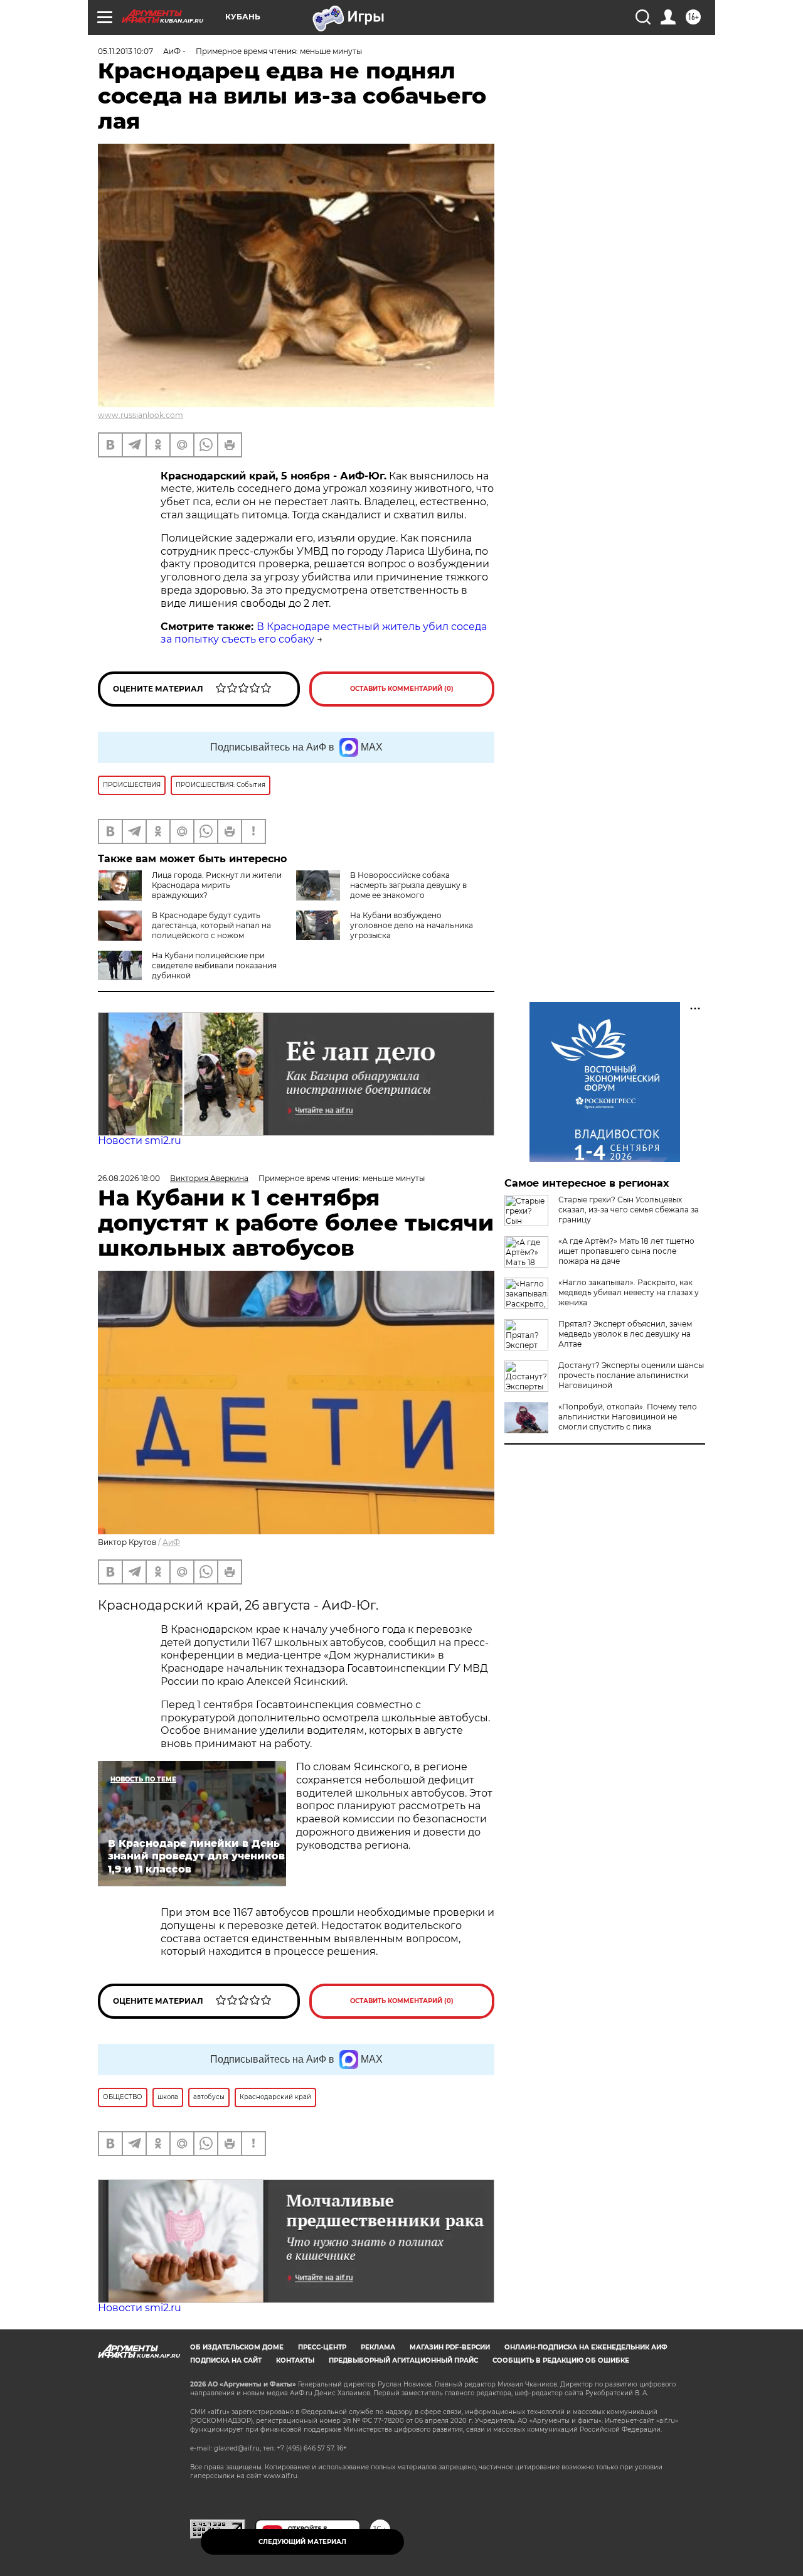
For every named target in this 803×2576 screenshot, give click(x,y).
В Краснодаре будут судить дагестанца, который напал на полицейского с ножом (211, 925)
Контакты (295, 2360)
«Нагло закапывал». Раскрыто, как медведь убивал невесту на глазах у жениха (629, 1292)
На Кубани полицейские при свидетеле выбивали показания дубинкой (214, 965)
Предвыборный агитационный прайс (403, 2360)
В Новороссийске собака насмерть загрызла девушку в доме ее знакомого (408, 885)
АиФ (171, 1542)
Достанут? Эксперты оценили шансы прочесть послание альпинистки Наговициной (631, 1375)
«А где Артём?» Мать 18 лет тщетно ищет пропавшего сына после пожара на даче (626, 1251)
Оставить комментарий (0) (402, 689)
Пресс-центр (322, 2347)
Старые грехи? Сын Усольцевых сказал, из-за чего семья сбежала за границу (629, 1210)
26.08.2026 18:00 (129, 1178)
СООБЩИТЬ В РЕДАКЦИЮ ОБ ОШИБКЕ (561, 2360)
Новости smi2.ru (140, 1141)
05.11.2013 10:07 (125, 51)
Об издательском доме (237, 2347)
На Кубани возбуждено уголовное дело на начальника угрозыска (412, 925)
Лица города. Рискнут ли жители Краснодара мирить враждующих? (217, 885)
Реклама (378, 2347)
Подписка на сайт (226, 2360)
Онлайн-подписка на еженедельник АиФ (586, 2347)
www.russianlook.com (141, 415)
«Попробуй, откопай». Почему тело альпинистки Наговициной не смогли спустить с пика (628, 1417)
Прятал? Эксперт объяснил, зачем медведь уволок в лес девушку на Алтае (625, 1334)
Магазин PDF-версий (450, 2347)
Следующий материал (302, 2542)
